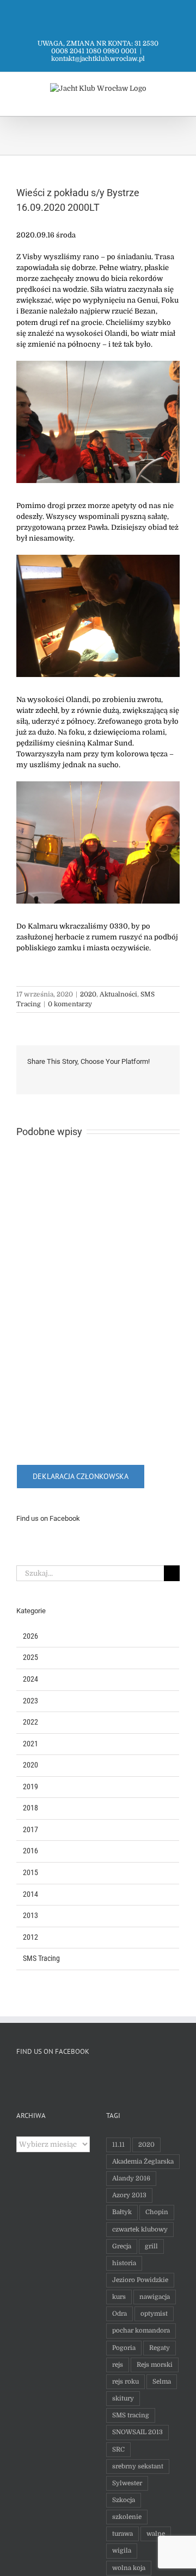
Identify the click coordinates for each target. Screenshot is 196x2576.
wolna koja (129, 2568)
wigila (122, 2550)
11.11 (118, 2145)
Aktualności (118, 994)
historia (124, 2263)
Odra (120, 2314)
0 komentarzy (70, 1004)
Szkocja (124, 2500)
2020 (88, 994)
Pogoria (124, 2348)
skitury (123, 2398)
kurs (119, 2297)
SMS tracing (131, 2415)
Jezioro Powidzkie (140, 2280)
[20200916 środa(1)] (98, 558)
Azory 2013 (129, 2195)
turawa (122, 2534)
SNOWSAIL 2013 (137, 2432)
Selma (162, 2381)
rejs (118, 2365)
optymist (154, 2314)
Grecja (122, 2246)
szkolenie (127, 2517)
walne (156, 2534)
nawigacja (155, 2297)
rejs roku (125, 2381)
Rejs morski (155, 2365)
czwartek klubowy (140, 2229)
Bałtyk (122, 2212)
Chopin (157, 2212)
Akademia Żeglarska (143, 2161)
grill (151, 2246)
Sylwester (127, 2483)
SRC (118, 2449)
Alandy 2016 (131, 2178)
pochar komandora (141, 2330)
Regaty (160, 2348)
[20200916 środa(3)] (98, 785)
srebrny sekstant (138, 2466)
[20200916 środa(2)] (98, 364)
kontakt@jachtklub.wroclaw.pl (98, 59)
